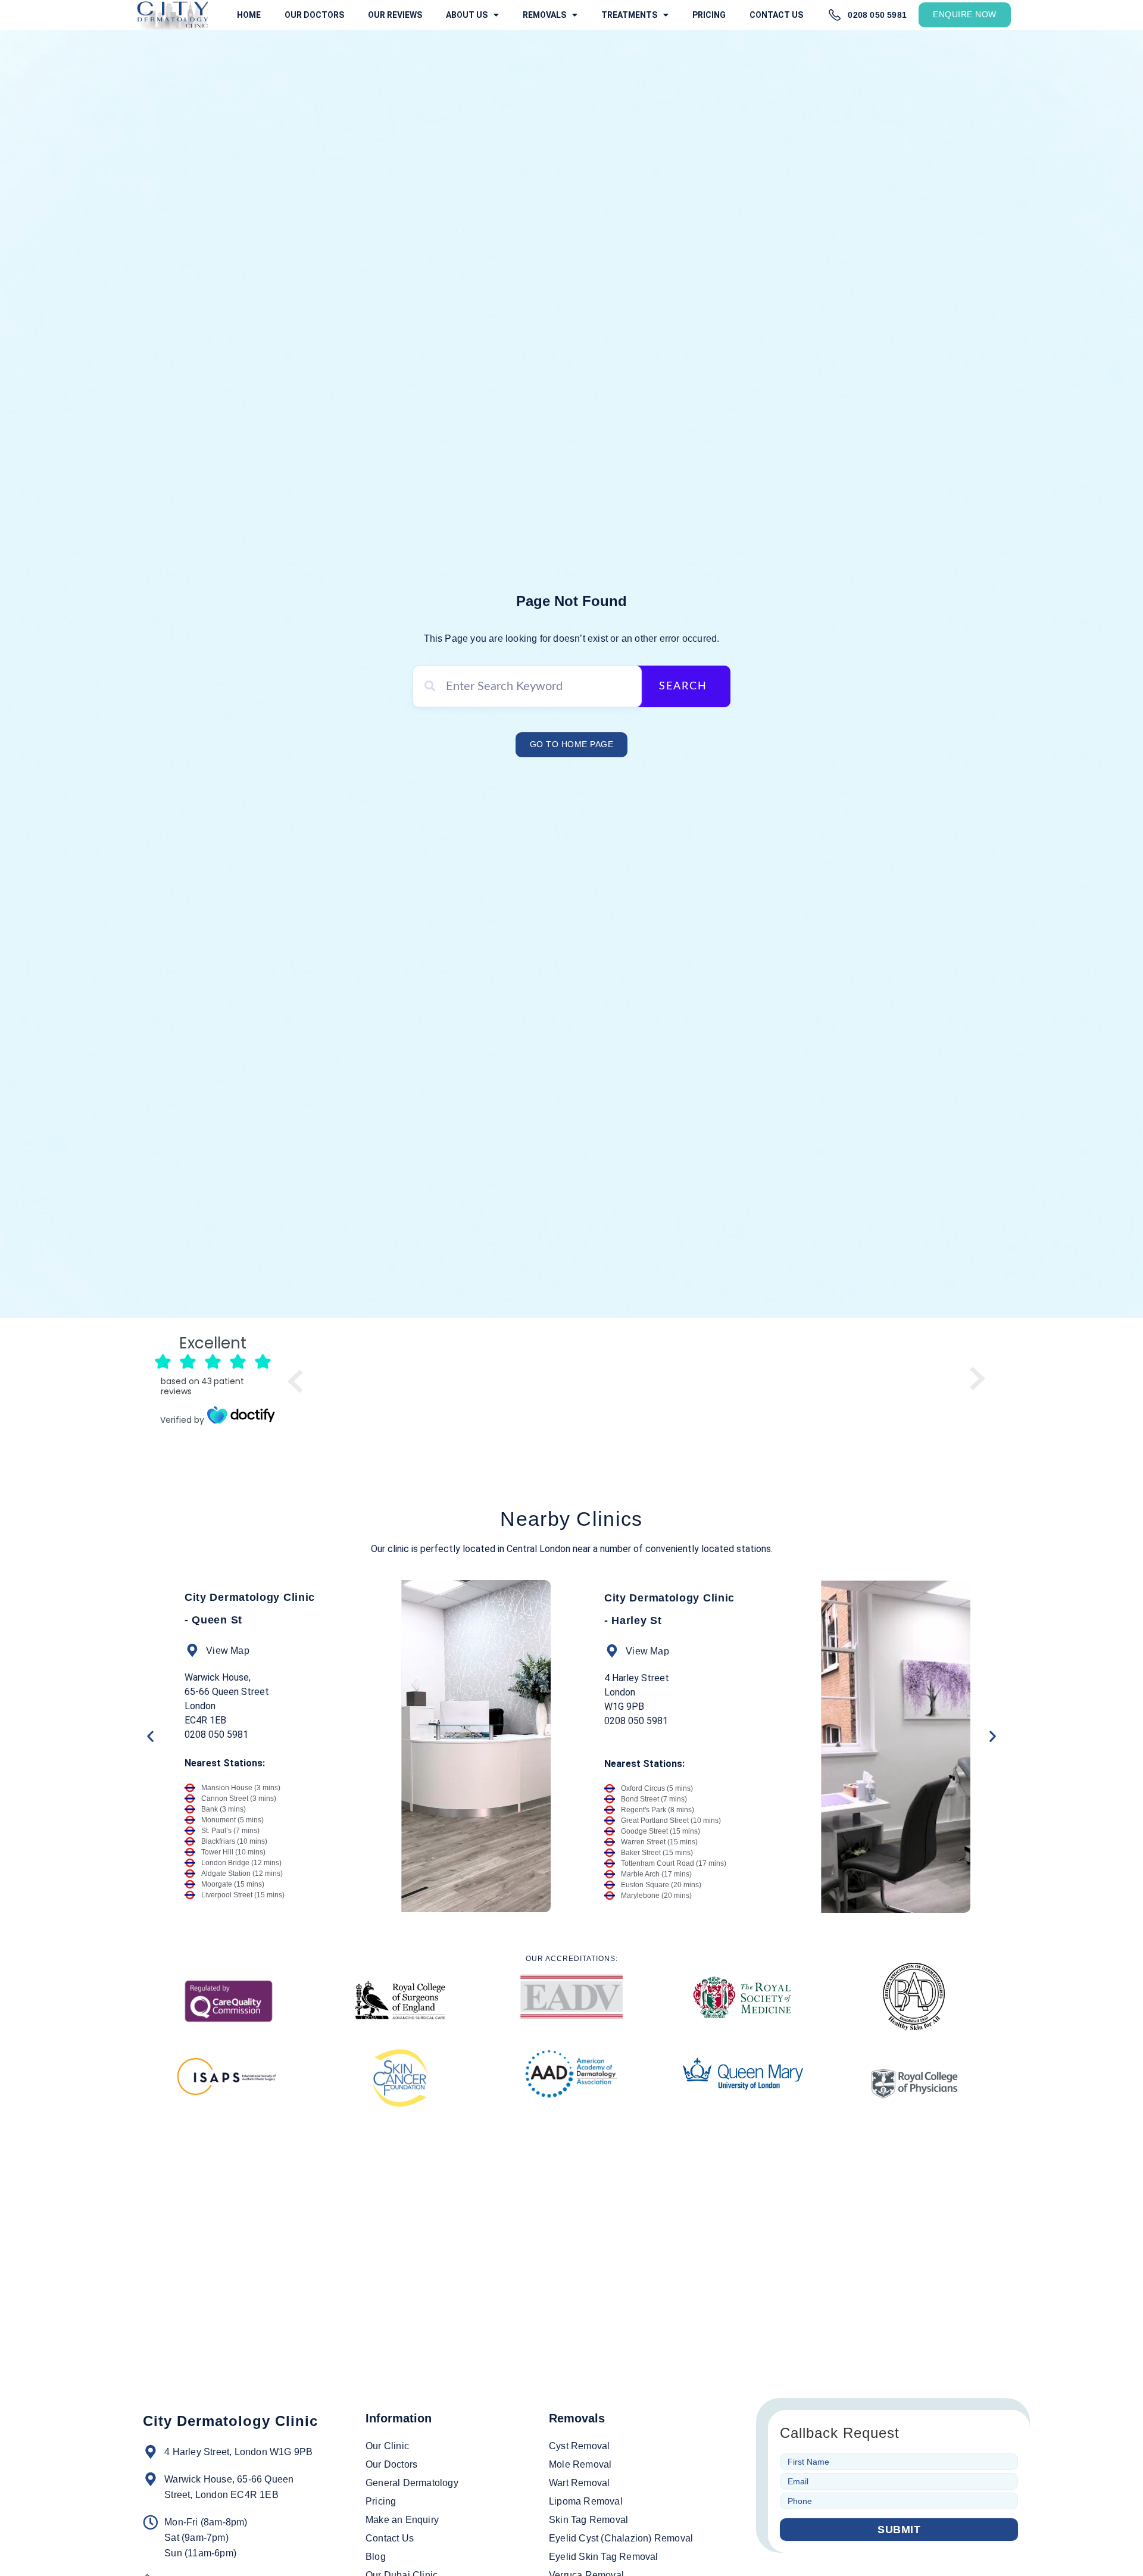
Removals (544, 15)
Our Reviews (395, 15)
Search (683, 686)
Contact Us (776, 15)
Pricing (709, 15)
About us (467, 15)
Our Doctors (314, 15)
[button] (150, 1736)
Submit (899, 2530)
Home (249, 15)
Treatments (629, 15)
